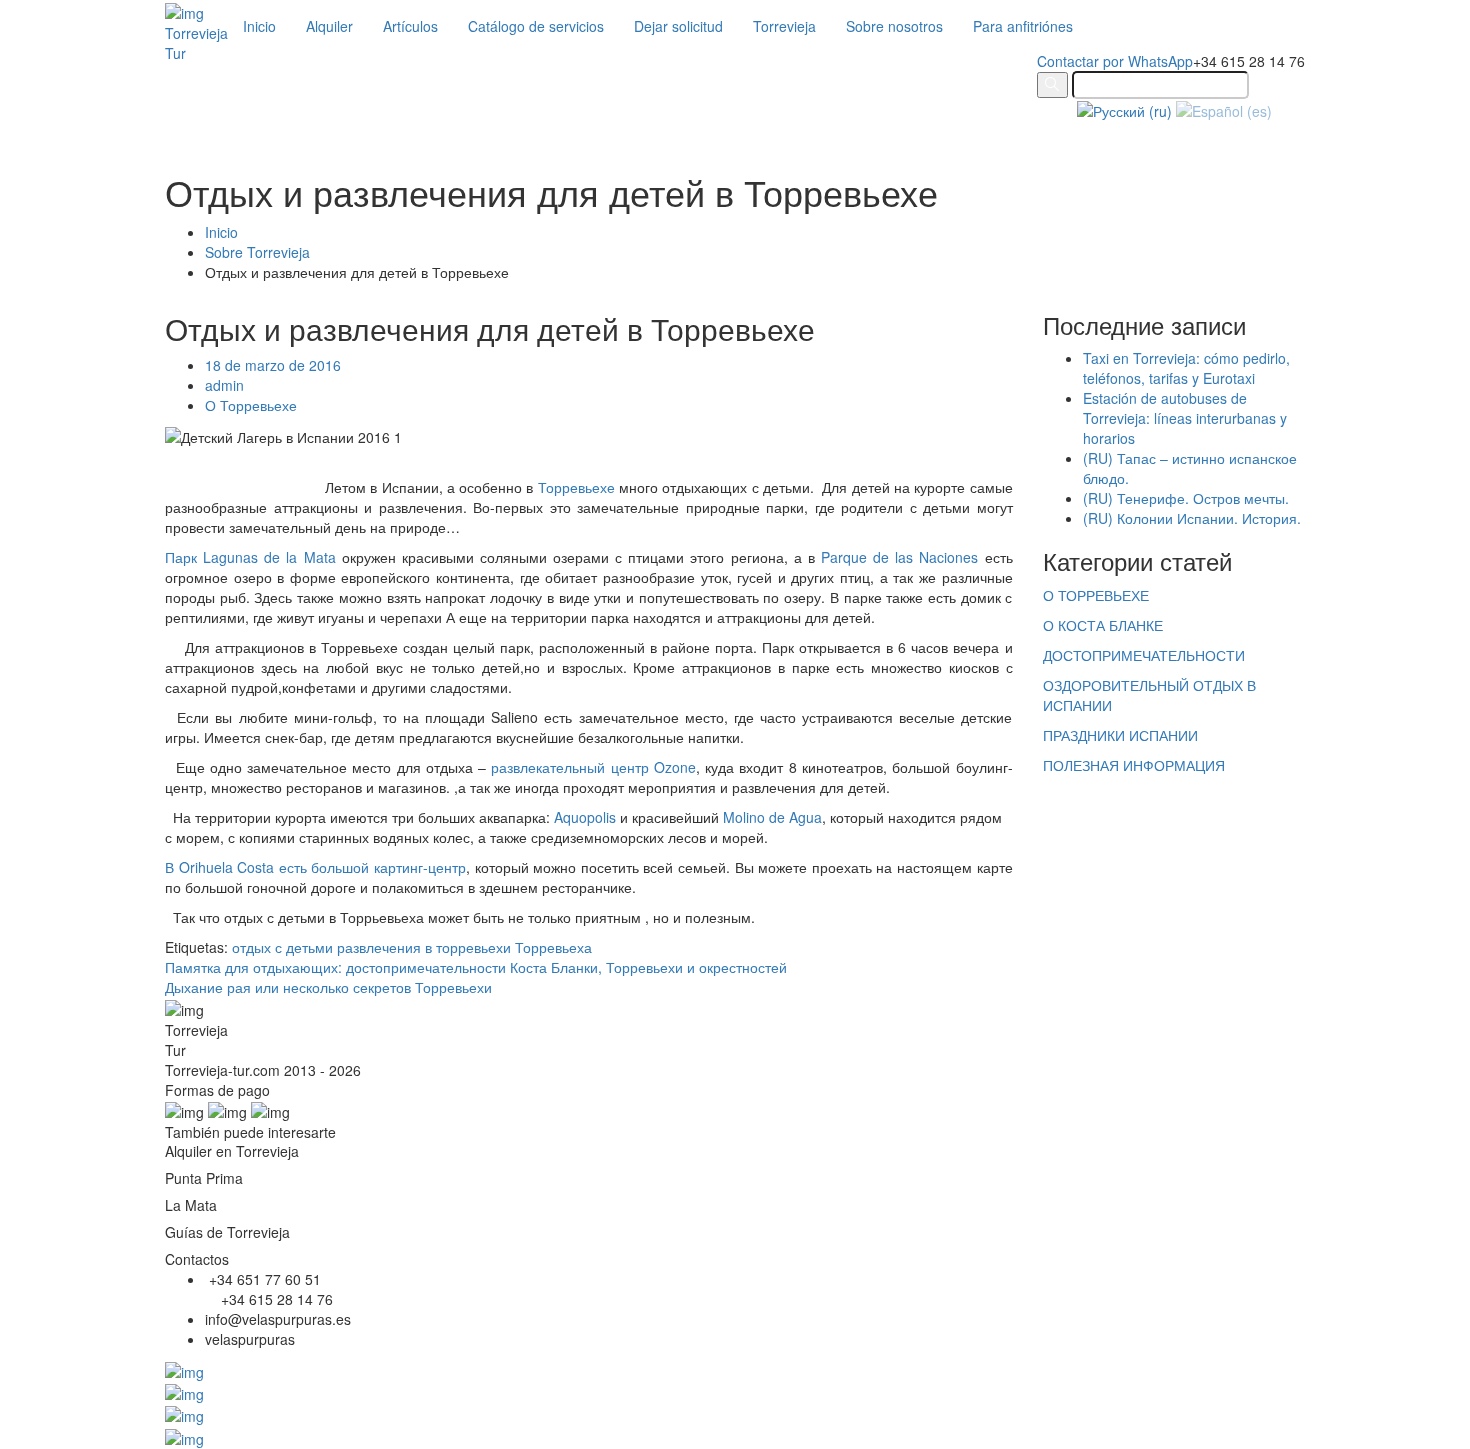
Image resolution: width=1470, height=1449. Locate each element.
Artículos (410, 26)
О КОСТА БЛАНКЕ (1103, 625)
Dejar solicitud (678, 26)
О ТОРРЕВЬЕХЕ (1096, 595)
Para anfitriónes (1023, 26)
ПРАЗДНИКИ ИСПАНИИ (1120, 735)
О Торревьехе (251, 405)
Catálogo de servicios (536, 26)
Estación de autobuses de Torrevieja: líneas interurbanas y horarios (1185, 418)
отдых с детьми (282, 947)
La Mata (191, 1205)
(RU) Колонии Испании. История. (1192, 518)
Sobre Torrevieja (257, 252)
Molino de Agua (772, 817)
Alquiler (329, 26)
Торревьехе (576, 487)
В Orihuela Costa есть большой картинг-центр (315, 867)
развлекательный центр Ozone (593, 767)
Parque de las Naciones (899, 557)
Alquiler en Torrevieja (232, 1151)
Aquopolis (585, 817)
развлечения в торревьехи (424, 947)
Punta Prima (204, 1178)
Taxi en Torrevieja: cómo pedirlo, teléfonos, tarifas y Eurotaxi (1186, 368)
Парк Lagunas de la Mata (250, 557)
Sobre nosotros (894, 26)
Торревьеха (553, 947)
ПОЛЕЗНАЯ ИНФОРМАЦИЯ (1134, 765)
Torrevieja (784, 26)
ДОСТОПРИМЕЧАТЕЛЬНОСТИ (1144, 655)
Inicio (259, 26)
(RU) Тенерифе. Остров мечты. (1186, 498)
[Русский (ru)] (1124, 109)
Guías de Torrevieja (227, 1232)
